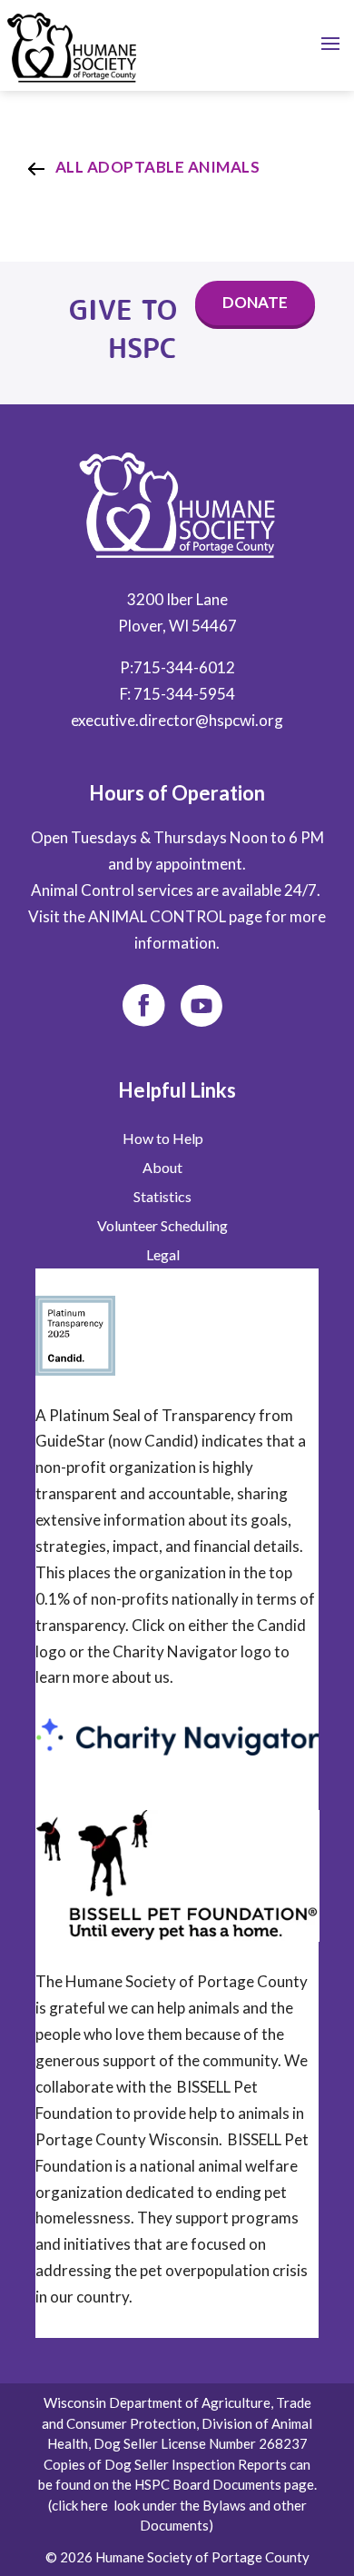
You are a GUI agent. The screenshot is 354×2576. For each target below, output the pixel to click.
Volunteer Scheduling (162, 1226)
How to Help (163, 1139)
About (162, 1168)
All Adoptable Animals (158, 167)
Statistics (162, 1197)
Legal (163, 1255)
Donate (255, 302)
